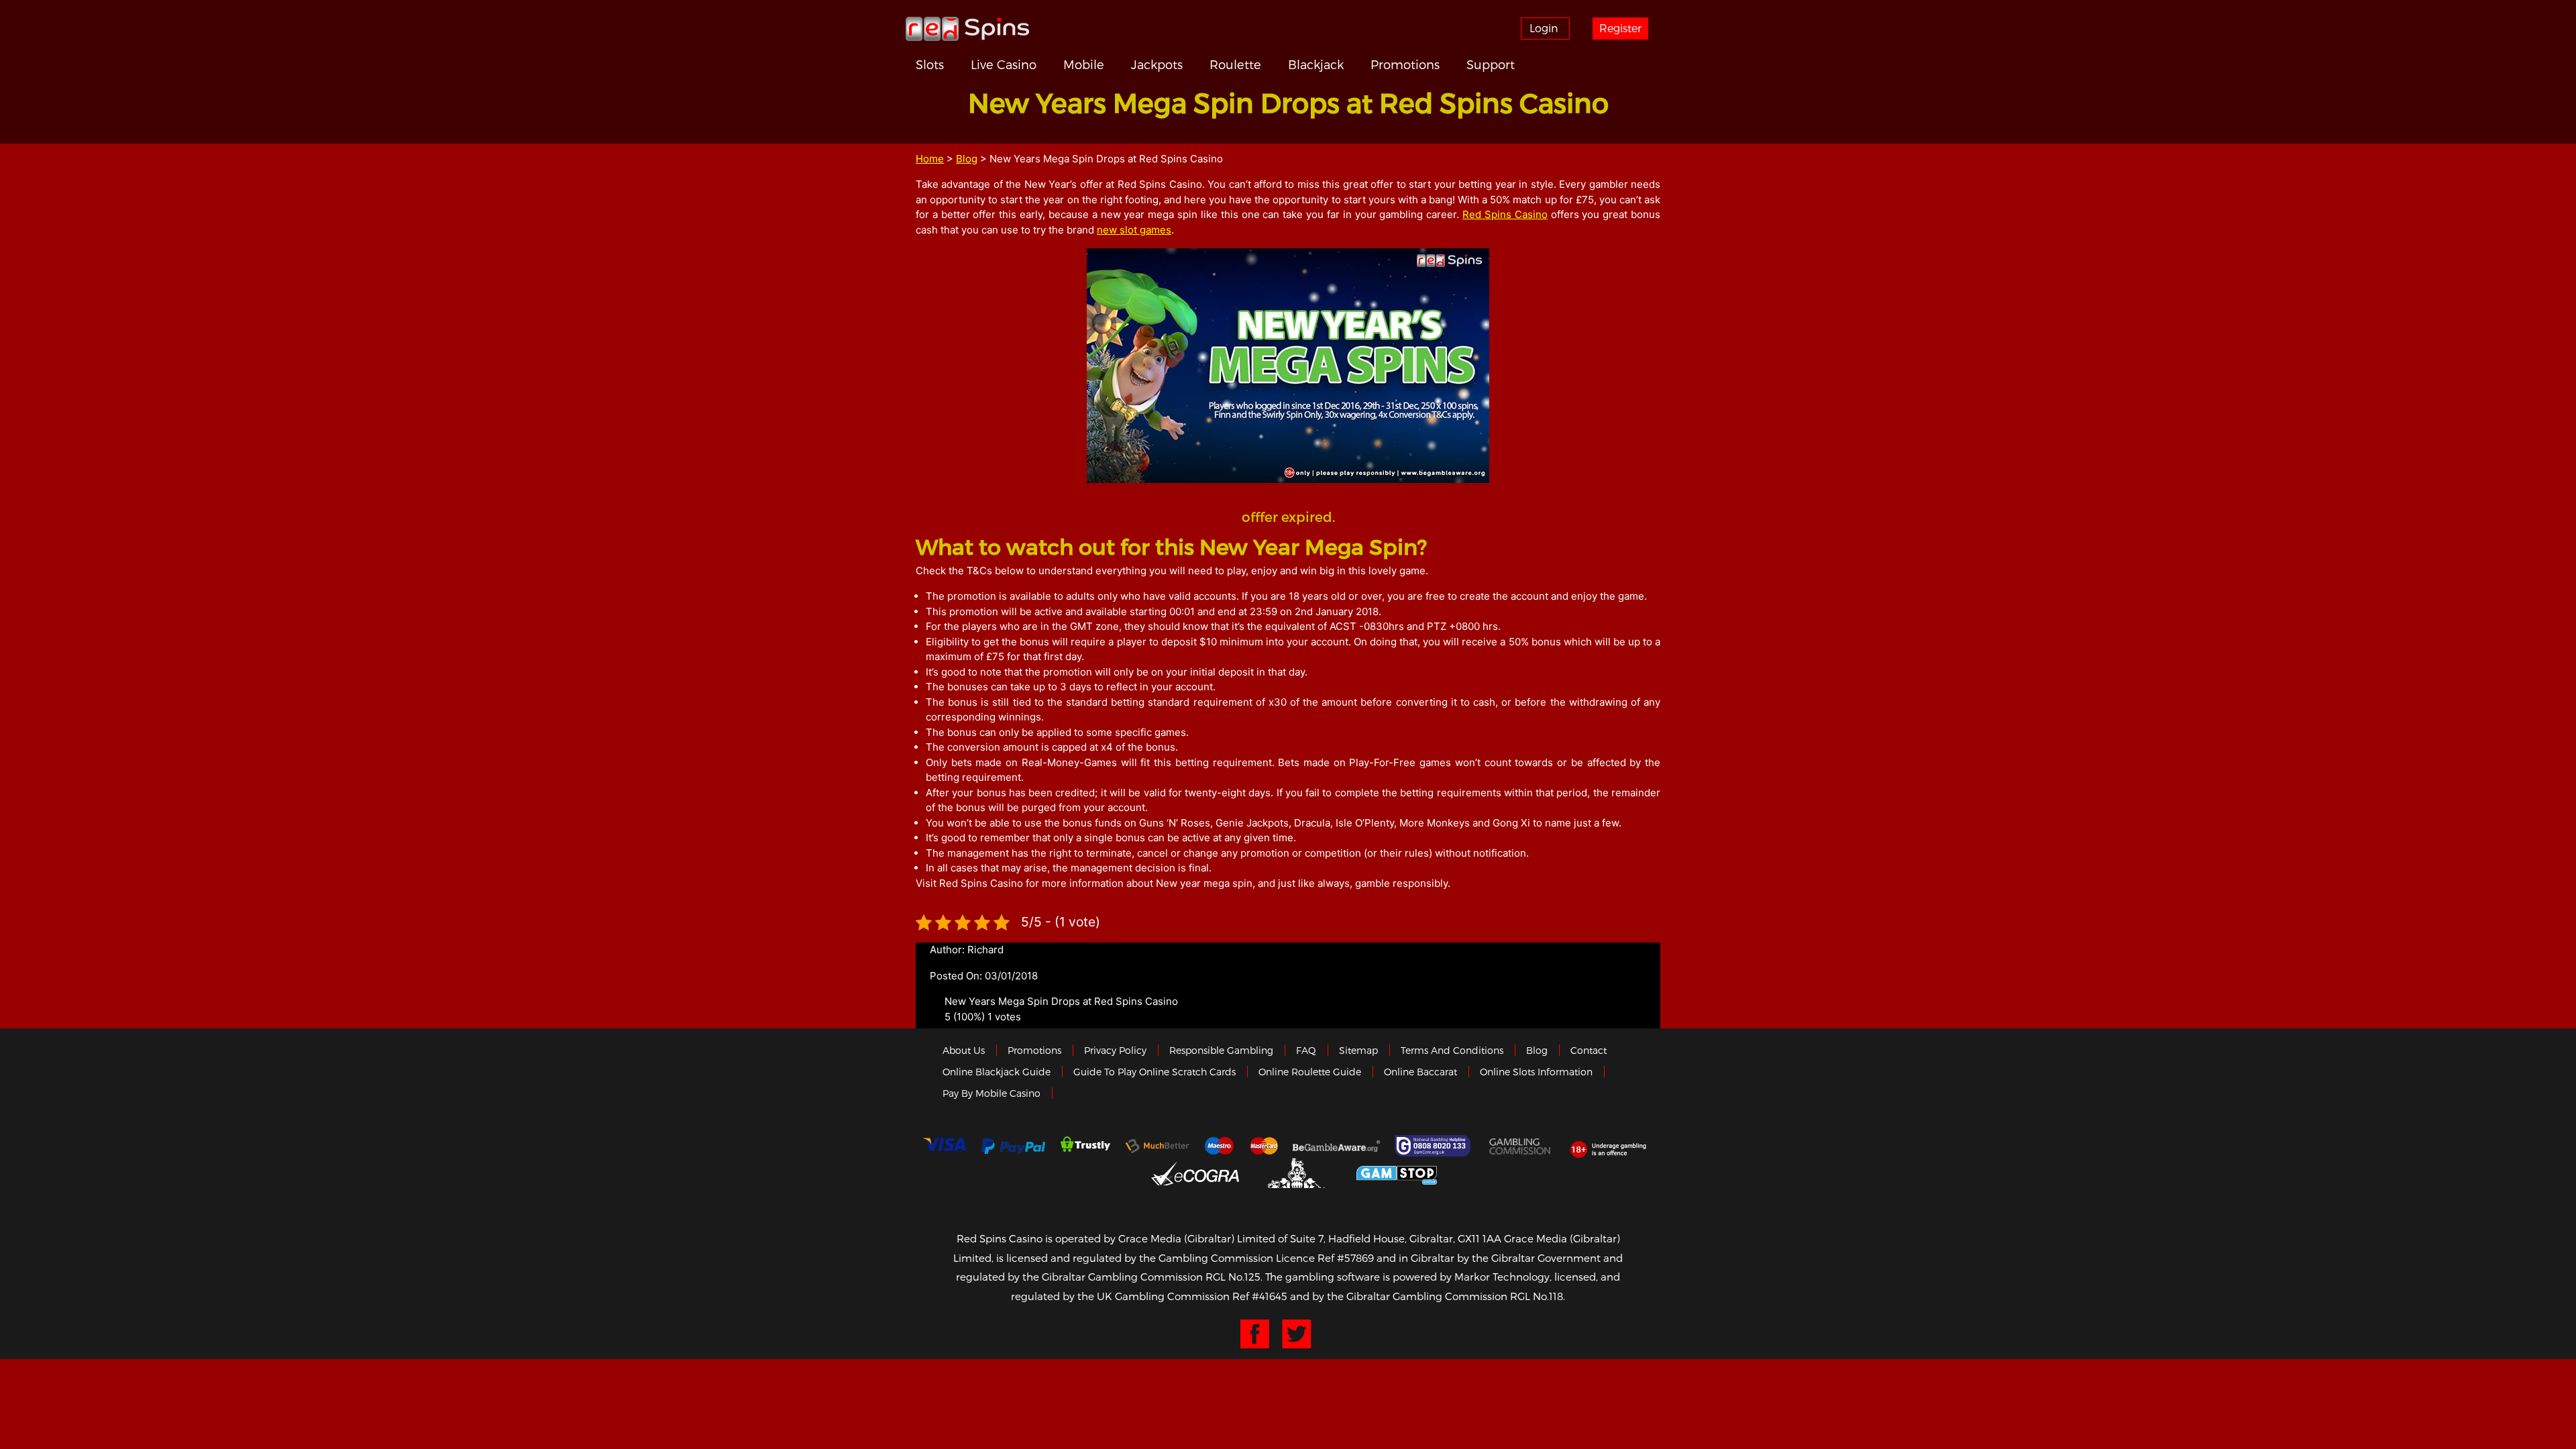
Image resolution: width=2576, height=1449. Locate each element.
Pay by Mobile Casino (991, 1093)
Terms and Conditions (1452, 1050)
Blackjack (1316, 64)
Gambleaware (1336, 1146)
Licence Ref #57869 (1325, 1258)
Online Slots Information (1536, 1072)
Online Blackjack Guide (997, 1072)
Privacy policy (1115, 1050)
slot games (1145, 230)
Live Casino (1004, 64)
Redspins (967, 28)
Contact (1589, 1050)
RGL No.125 (1233, 1277)
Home (930, 159)
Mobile (1084, 64)
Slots (930, 64)
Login (1544, 28)
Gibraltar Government (1298, 1173)
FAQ (1306, 1050)
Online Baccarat (1420, 1072)
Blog (967, 159)
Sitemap (1358, 1050)
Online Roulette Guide (1310, 1072)
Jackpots (1157, 64)
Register (1620, 28)
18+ (1612, 1146)
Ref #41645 (1260, 1296)
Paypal (1013, 1146)
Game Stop (1397, 1173)
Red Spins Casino (1505, 214)
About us (964, 1050)
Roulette (1235, 64)
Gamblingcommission (1521, 1146)
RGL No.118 (1537, 1296)
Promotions (1405, 64)
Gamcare (1434, 1146)
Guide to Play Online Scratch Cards (1155, 1072)
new (1108, 230)
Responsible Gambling (1221, 1050)
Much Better (1158, 1146)
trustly (1085, 1146)
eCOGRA (1195, 1173)
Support (1491, 64)
